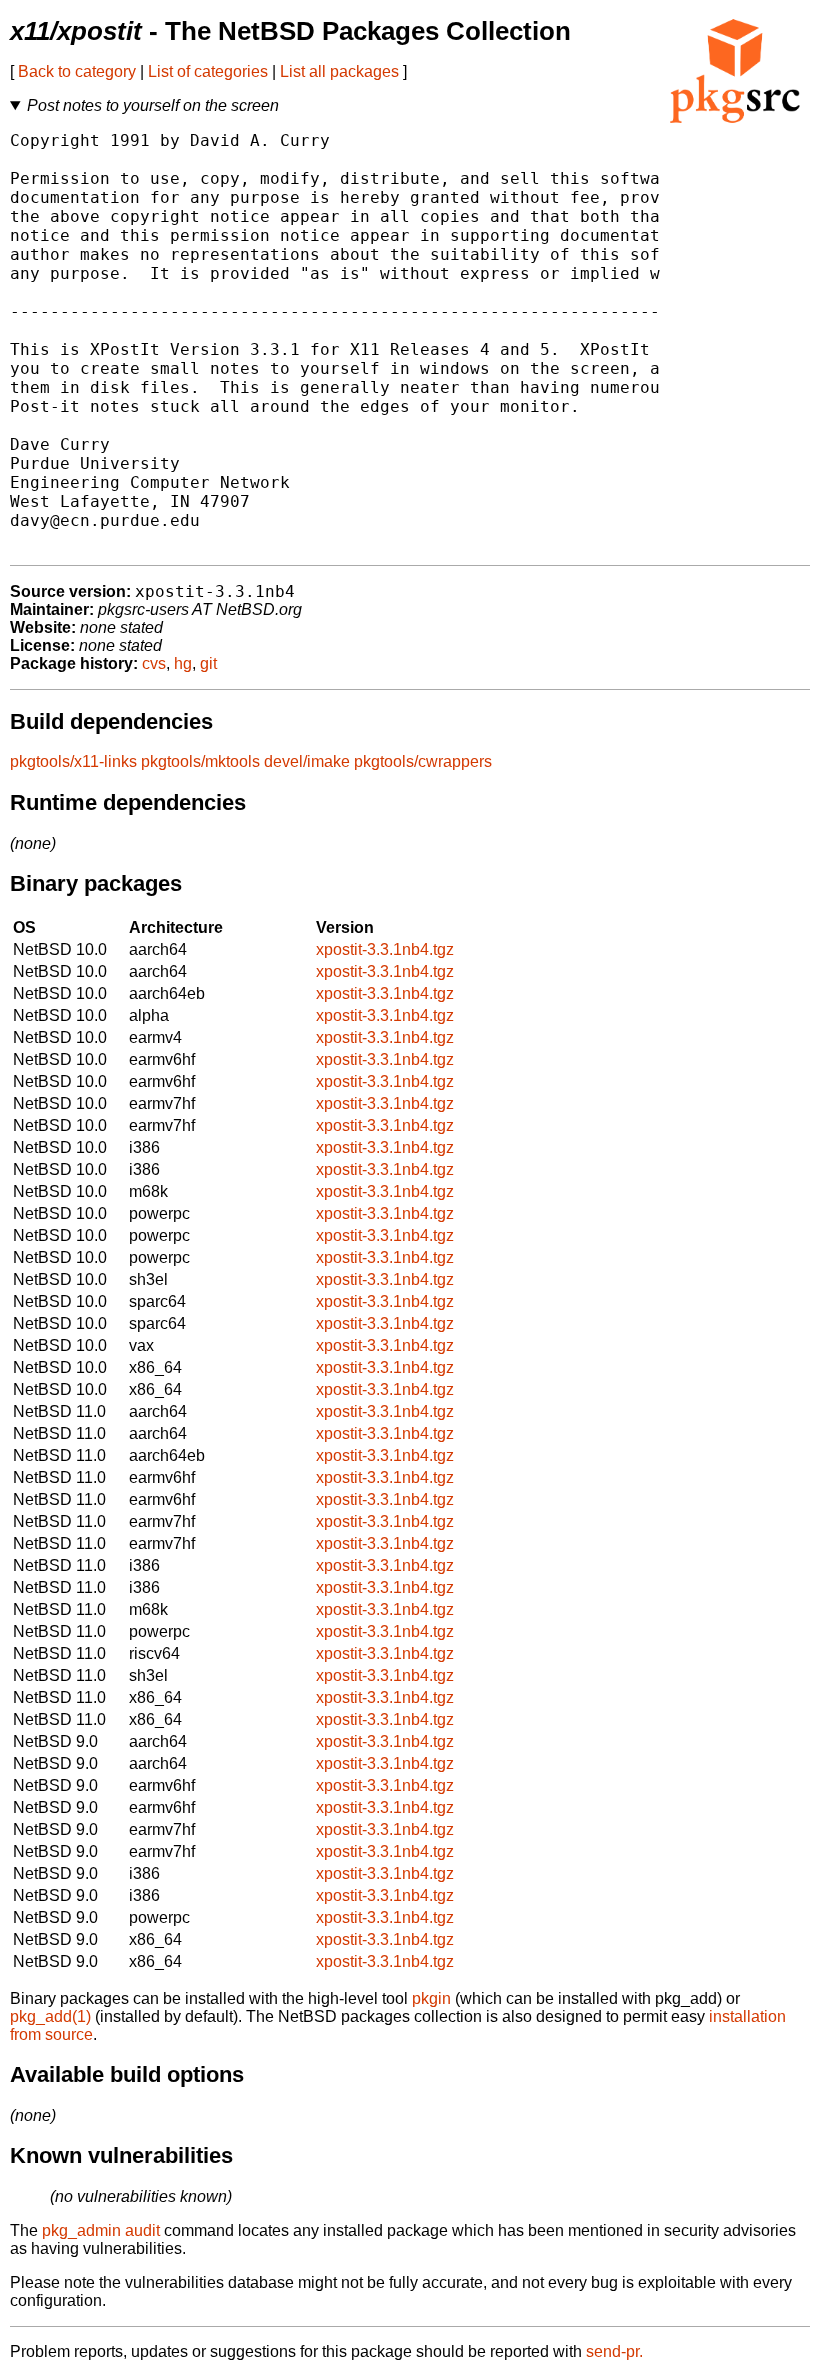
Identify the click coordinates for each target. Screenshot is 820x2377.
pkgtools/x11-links (73, 761)
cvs (154, 663)
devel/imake (307, 761)
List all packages (339, 71)
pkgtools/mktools (200, 761)
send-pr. (614, 2351)
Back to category (77, 71)
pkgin (431, 1998)
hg (183, 663)
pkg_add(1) (50, 2016)
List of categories (208, 71)
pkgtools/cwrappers (423, 761)
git (208, 663)
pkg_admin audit (101, 2230)
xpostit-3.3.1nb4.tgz (385, 949)
